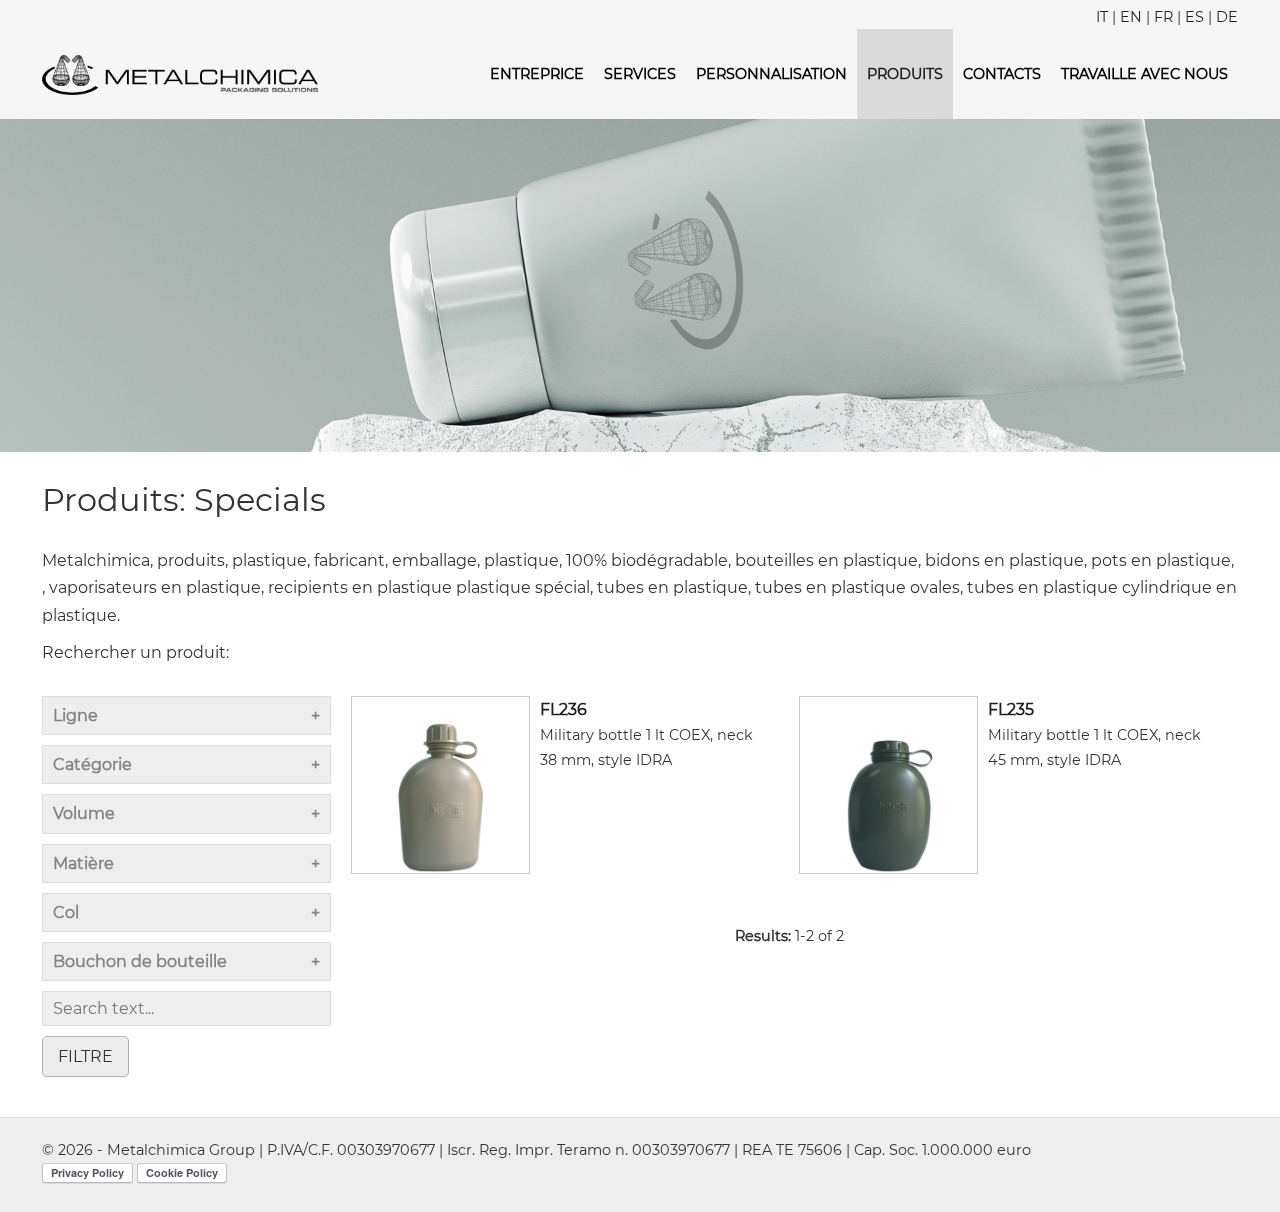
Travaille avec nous (1144, 74)
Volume (84, 813)
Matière (83, 863)
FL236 (563, 709)
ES (1194, 17)
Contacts (1002, 74)
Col (66, 912)
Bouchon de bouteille (140, 961)
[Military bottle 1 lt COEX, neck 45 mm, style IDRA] (888, 783)
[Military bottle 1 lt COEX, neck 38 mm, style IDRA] (440, 783)
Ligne (75, 715)
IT (1102, 17)
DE (1227, 17)
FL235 (1011, 709)
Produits (905, 74)
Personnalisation (771, 74)
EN (1131, 17)
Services (640, 74)
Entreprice (537, 74)
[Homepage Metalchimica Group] (180, 73)
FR (1163, 17)
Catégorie (92, 764)
